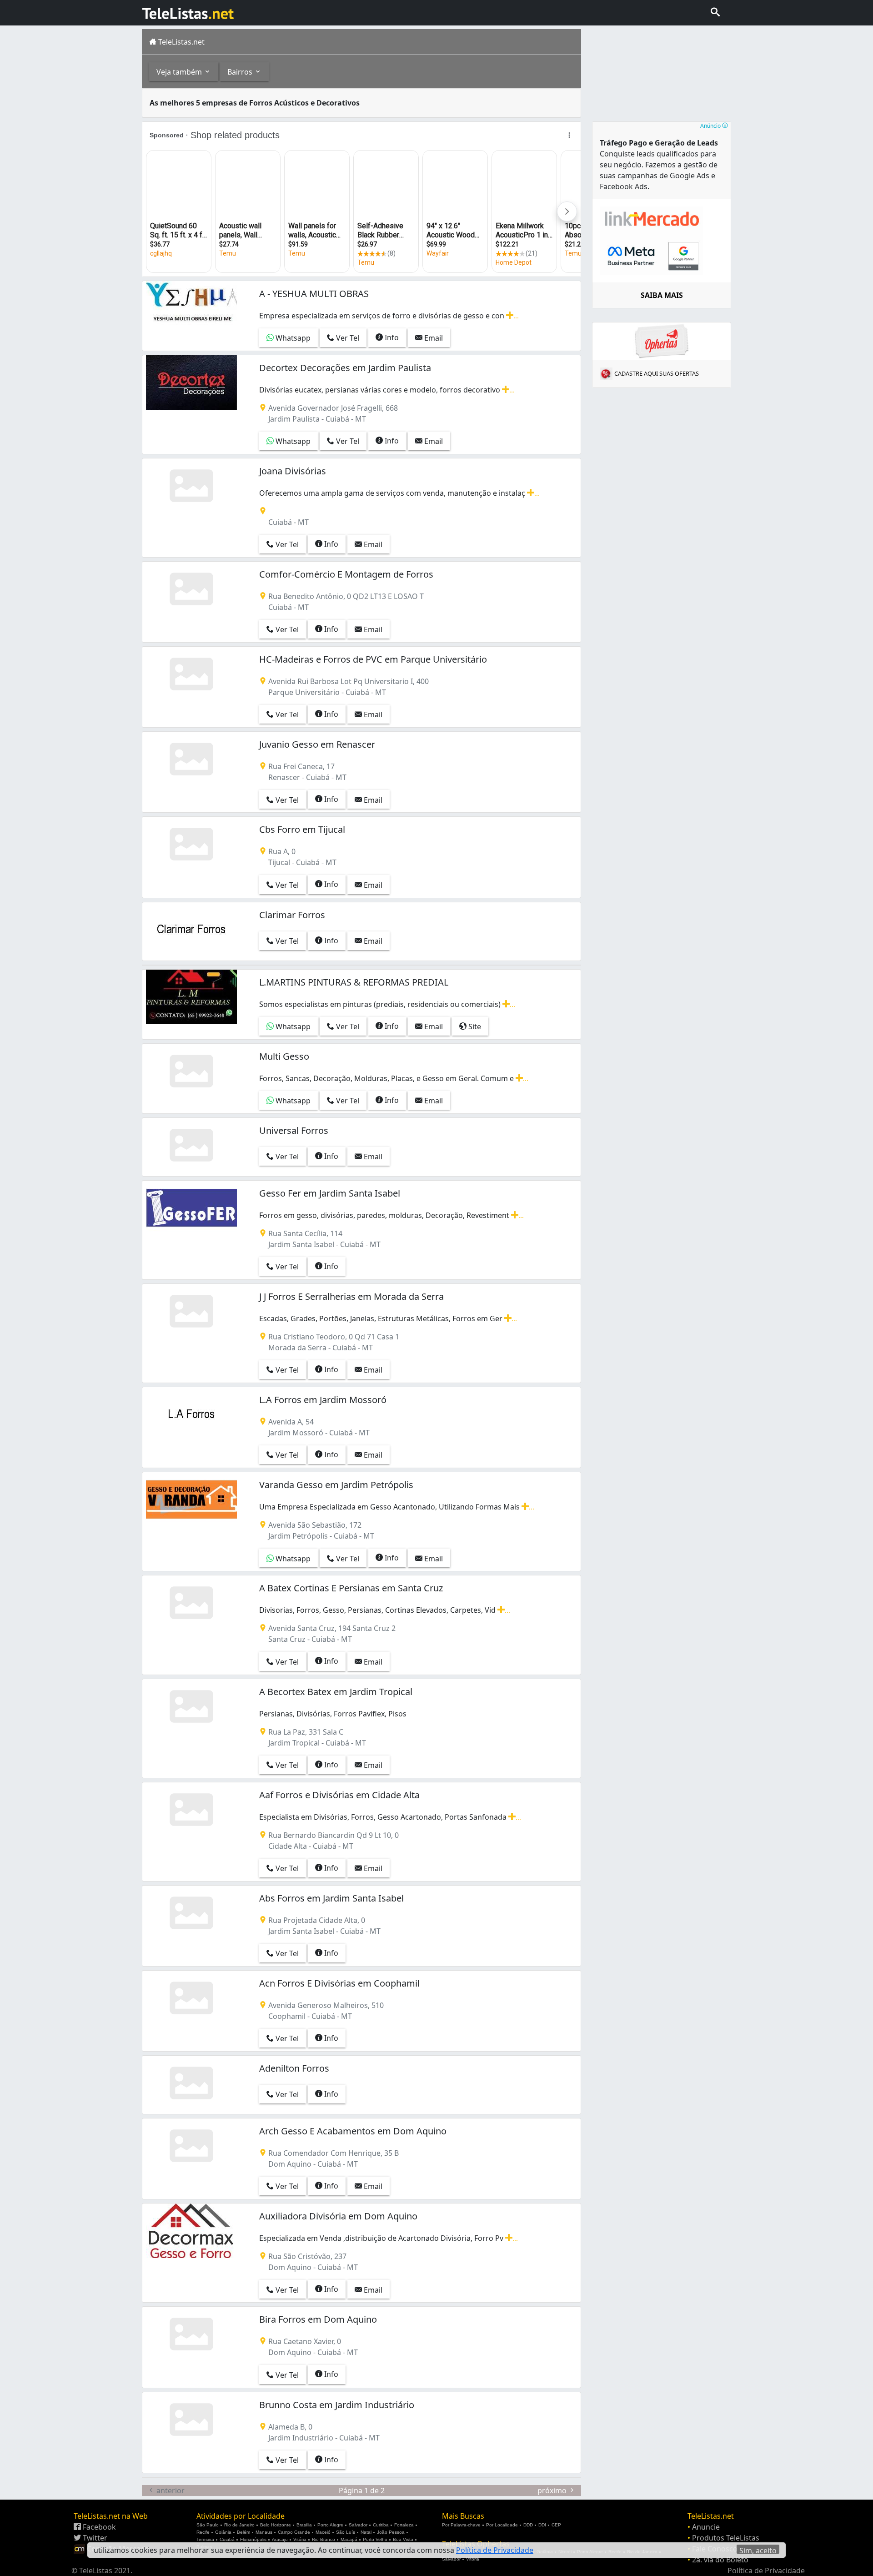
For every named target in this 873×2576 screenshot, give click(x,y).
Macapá (349, 2539)
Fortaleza (404, 2525)
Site (474, 1026)
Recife (203, 2532)
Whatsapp (292, 338)
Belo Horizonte (276, 2525)
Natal (366, 2532)
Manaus (264, 2532)
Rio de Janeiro (239, 2525)
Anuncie (706, 2527)
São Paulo (208, 2525)
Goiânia (223, 2532)
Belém (243, 2532)
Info (391, 337)
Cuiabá (227, 2539)
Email (433, 338)
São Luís (346, 2532)
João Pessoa (391, 2532)
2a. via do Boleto (720, 2560)
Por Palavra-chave (461, 2525)
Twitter (94, 2538)
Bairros (241, 72)
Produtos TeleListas (726, 2538)
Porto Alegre (330, 2525)
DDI (542, 2525)
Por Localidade (502, 2525)
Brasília (304, 2525)
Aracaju (280, 2539)
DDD (528, 2525)
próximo (553, 2490)
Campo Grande (294, 2532)
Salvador (358, 2525)
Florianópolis (253, 2539)
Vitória (300, 2539)
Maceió (323, 2532)
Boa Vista (403, 2539)
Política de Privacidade (766, 2571)
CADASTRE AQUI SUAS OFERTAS (657, 373)
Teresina (205, 2539)
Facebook (98, 2527)
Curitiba (381, 2525)
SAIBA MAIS (662, 295)
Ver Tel (347, 338)
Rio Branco (324, 2539)
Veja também (180, 72)
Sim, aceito (758, 2550)
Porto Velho (375, 2539)
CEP (556, 2525)
